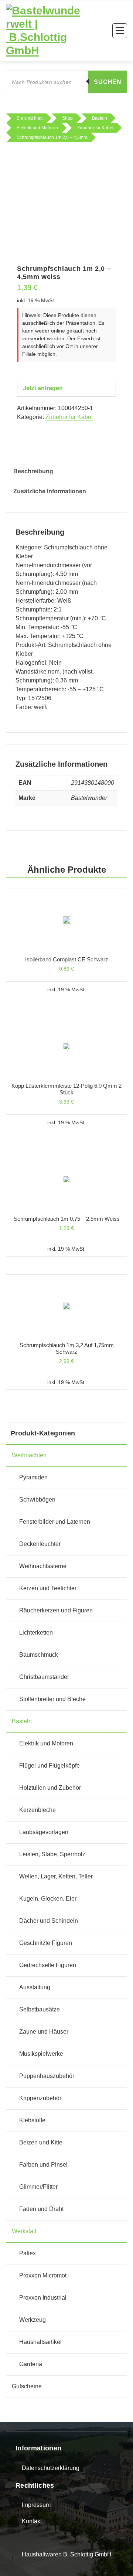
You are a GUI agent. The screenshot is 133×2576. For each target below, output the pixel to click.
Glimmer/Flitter (38, 2187)
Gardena (31, 2364)
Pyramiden (33, 1477)
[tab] (33, 471)
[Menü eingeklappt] (120, 31)
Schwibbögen (37, 1500)
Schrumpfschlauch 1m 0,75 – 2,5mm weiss (67, 1219)
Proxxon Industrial (43, 2298)
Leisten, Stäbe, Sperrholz (52, 1854)
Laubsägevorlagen (44, 1832)
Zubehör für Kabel (69, 417)
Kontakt (32, 2521)
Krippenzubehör (40, 2098)
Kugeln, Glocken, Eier (48, 1899)
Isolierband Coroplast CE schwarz (67, 959)
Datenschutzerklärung (51, 2468)
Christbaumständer (44, 1677)
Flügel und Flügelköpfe (50, 1766)
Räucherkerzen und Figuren (56, 1610)
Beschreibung (33, 471)
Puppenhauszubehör (47, 2076)
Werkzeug (33, 2320)
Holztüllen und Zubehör (50, 1788)
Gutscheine (27, 2386)
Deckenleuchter (40, 1544)
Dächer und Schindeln (49, 1921)
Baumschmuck (39, 1655)
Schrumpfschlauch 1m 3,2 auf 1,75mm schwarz (67, 1348)
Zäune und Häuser (44, 2032)
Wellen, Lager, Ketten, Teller (56, 1876)
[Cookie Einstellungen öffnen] (13, 2562)
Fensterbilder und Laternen (55, 1522)
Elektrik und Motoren (46, 1743)
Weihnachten (29, 1455)
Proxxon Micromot (43, 2275)
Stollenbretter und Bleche (52, 1699)
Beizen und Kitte (41, 2142)
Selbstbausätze (40, 2009)
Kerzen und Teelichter (48, 1588)
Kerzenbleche (37, 1810)
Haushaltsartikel (40, 2342)
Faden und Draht (41, 2209)
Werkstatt (24, 2231)
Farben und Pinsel (43, 2165)
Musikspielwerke (41, 2054)
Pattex (28, 2253)
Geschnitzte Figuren (46, 1943)
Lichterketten (36, 1633)
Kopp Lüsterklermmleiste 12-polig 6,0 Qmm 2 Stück (66, 1089)
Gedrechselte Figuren (48, 1965)
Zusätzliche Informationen (50, 491)
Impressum (36, 2505)
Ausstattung (35, 1987)
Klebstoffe (32, 2120)
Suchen (108, 82)
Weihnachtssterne (43, 1566)
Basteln (22, 1721)
